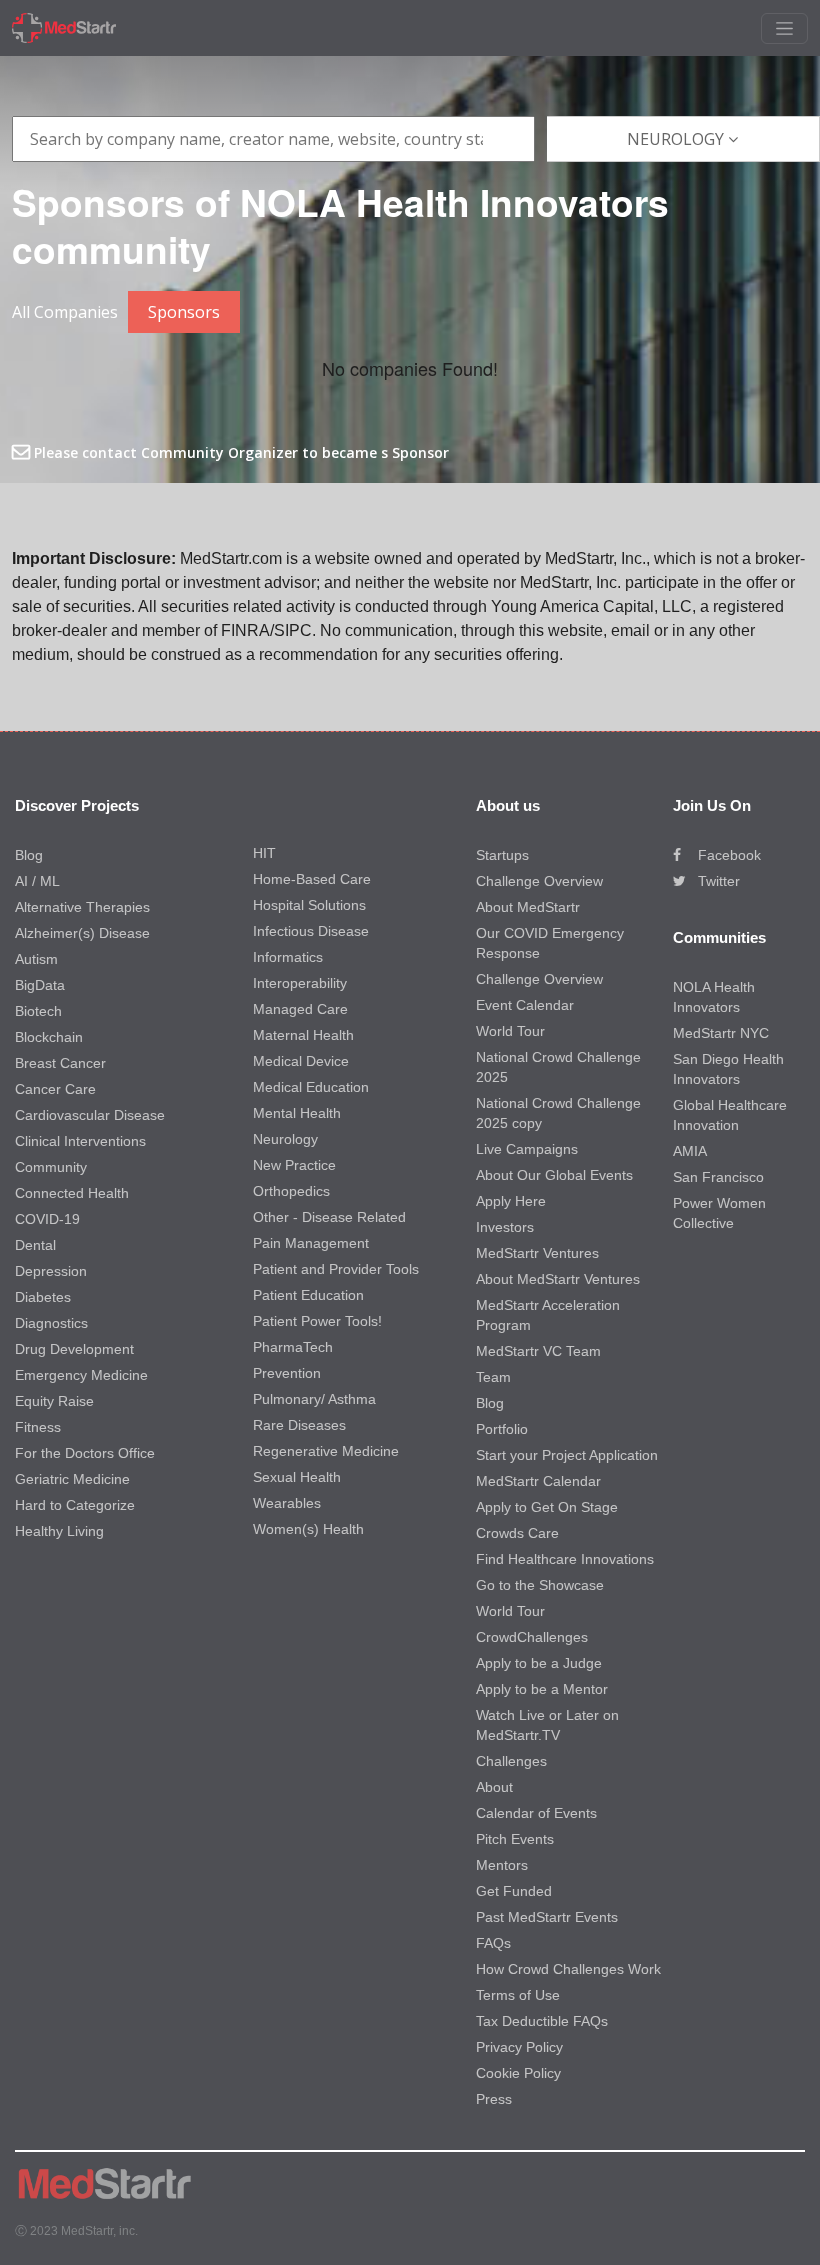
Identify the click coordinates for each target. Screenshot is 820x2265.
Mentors (502, 1865)
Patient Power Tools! (317, 1321)
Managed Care (300, 1009)
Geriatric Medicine (72, 1479)
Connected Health (72, 1193)
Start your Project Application (567, 1455)
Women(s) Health (308, 1529)
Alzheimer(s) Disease (82, 933)
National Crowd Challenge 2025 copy (558, 1113)
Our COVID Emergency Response (550, 943)
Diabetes (43, 1297)
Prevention (287, 1373)
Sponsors (184, 312)
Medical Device (301, 1061)
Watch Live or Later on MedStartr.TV (547, 1725)
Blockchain (49, 1037)
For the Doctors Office (85, 1453)
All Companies (65, 312)
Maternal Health (303, 1035)
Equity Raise (54, 1401)
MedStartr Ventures (537, 1253)
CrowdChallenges (532, 1637)
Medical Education (311, 1087)
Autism (36, 959)
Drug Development (74, 1349)
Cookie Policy (518, 2073)
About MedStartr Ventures (558, 1279)
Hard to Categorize (75, 1505)
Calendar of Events (536, 1813)
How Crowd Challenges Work (568, 1969)
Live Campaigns (527, 1149)
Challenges (511, 1761)
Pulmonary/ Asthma (314, 1399)
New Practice (294, 1165)
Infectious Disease (311, 931)
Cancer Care (55, 1089)
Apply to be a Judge (539, 1663)
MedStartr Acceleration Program (548, 1315)
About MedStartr (528, 907)
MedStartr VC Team (538, 1351)
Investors (505, 1227)
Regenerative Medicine (326, 1451)
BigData (40, 985)
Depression (51, 1271)
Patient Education (308, 1295)
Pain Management (311, 1243)
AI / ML (37, 881)
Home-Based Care (312, 879)
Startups (502, 855)
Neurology (285, 1139)
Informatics (288, 957)
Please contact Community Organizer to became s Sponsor (239, 452)
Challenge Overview (539, 881)
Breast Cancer (60, 1063)
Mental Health (297, 1113)
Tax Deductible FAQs (542, 2021)
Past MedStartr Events (547, 1917)
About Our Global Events (554, 1175)
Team (493, 1377)
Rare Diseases (299, 1425)
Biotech (38, 1011)
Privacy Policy (519, 2047)
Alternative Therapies (82, 907)
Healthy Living (59, 1531)
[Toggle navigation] (784, 28)
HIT (264, 853)
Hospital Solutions (309, 905)
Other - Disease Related (329, 1217)
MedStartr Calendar (538, 1481)
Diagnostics (51, 1323)
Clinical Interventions (80, 1141)
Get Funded (514, 1891)
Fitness (38, 1427)
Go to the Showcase (540, 1585)
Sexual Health (297, 1477)
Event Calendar (525, 1005)
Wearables (287, 1503)
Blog (29, 855)
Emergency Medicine (81, 1375)
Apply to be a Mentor (542, 1689)
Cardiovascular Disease (90, 1115)
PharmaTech (293, 1347)
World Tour (510, 1031)
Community (51, 1167)
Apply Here (511, 1201)
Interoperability (300, 983)
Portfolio (502, 1429)
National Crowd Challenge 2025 (558, 1067)
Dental (35, 1245)
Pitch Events (515, 1839)
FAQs (493, 1943)
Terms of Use (518, 1995)
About (494, 1787)
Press (494, 2099)
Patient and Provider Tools (336, 1269)
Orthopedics (291, 1191)
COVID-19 (47, 1219)
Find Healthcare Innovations (565, 1559)
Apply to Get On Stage (547, 1507)
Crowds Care (517, 1533)
